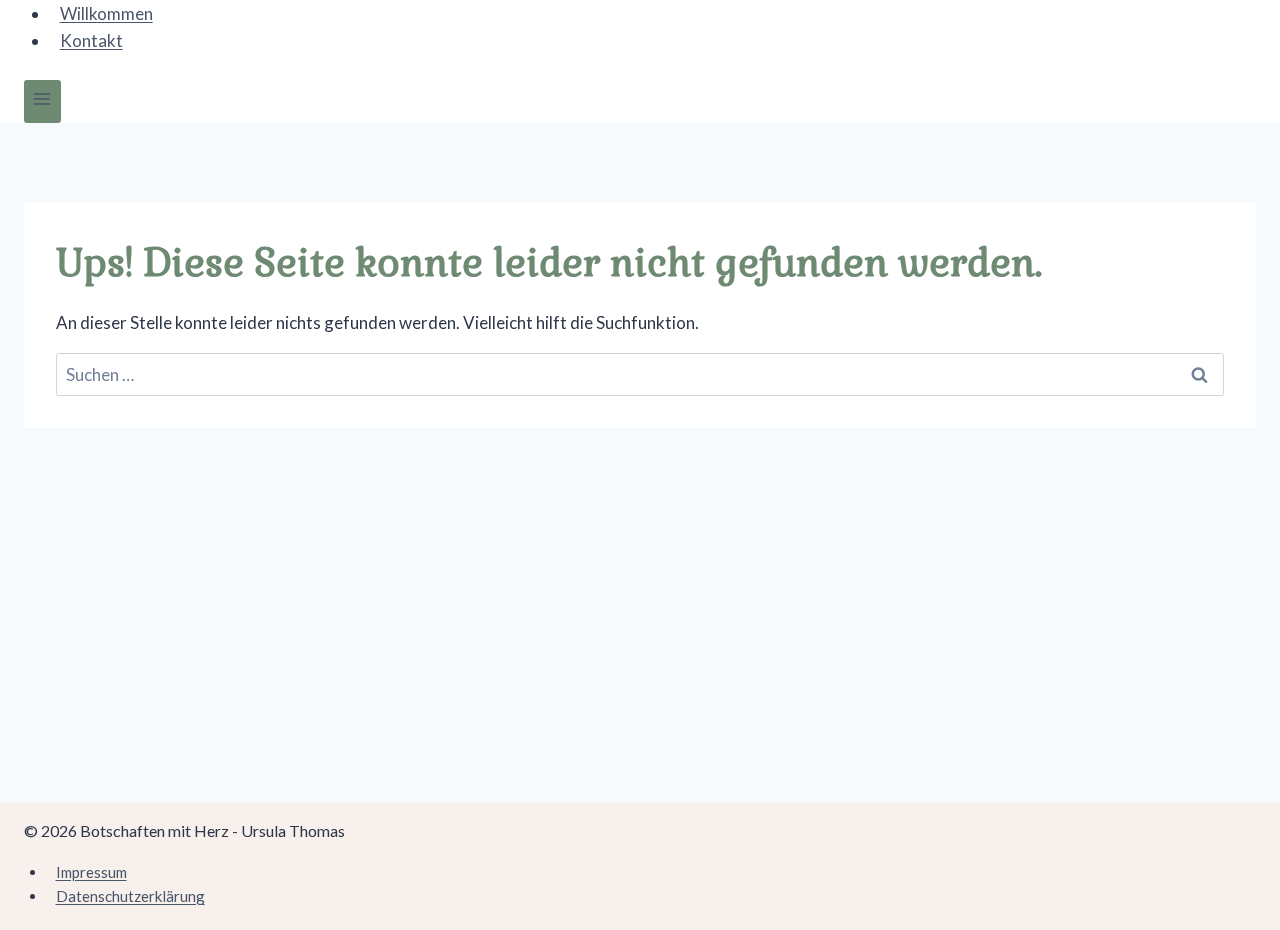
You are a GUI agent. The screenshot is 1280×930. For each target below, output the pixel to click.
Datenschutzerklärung (130, 896)
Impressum (91, 872)
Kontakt (91, 40)
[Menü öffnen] (42, 101)
